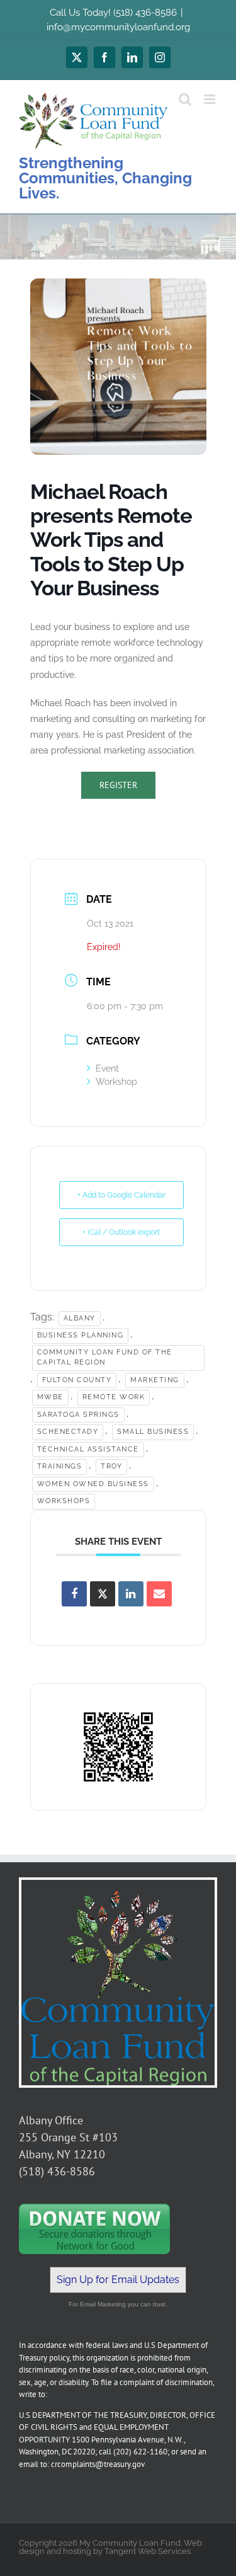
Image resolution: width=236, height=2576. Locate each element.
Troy (111, 1466)
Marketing (155, 1380)
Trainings (60, 1466)
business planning (81, 1335)
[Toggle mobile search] (185, 99)
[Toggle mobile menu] (211, 99)
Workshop (116, 1082)
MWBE (50, 1397)
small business (153, 1432)
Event (107, 1068)
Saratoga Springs (78, 1415)
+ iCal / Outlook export (121, 1232)
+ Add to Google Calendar (121, 1195)
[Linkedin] (131, 1594)
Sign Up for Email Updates (118, 2280)
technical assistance (88, 1449)
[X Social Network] (103, 1594)
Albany (80, 1318)
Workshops (64, 1501)
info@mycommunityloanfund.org (118, 27)
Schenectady (68, 1432)
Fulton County (77, 1380)
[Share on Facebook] (74, 1594)
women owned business (93, 1484)
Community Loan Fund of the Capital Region (105, 1358)
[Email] (159, 1594)
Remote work (114, 1397)
